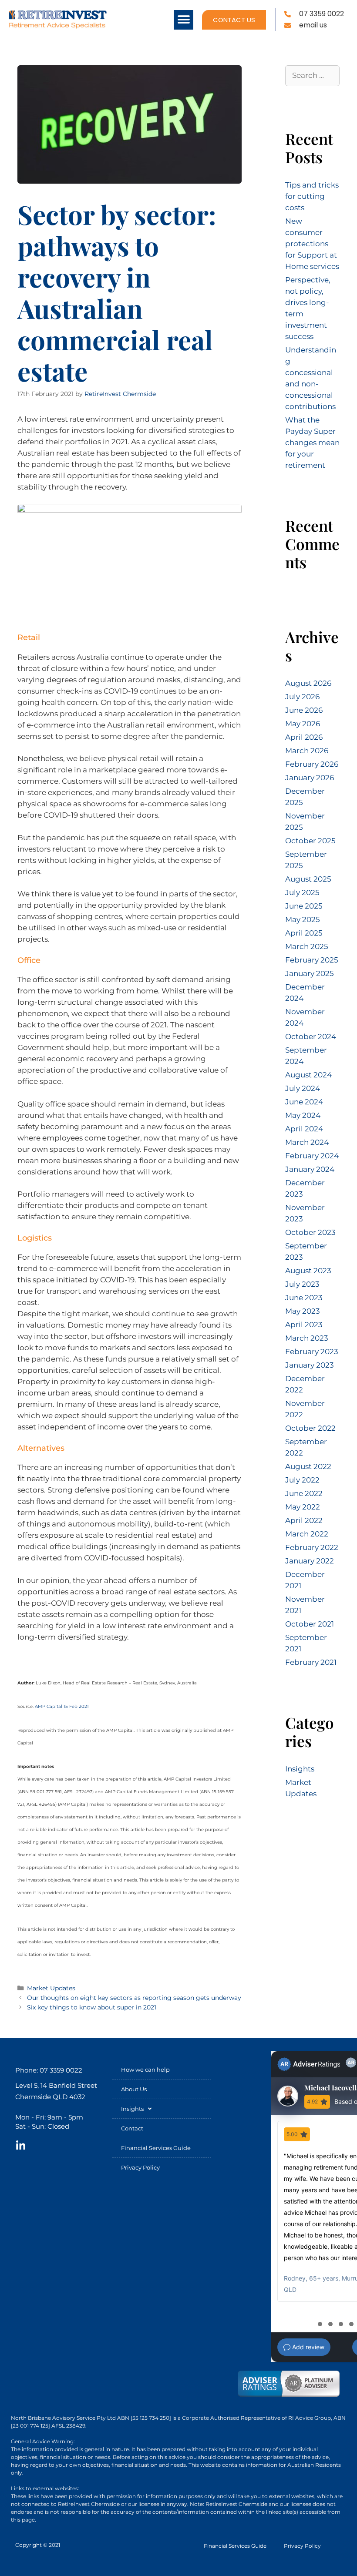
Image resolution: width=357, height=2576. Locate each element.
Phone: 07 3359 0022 (49, 2070)
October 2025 (310, 841)
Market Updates (51, 1988)
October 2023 (310, 1232)
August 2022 (308, 1466)
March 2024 (307, 1142)
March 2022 (307, 1534)
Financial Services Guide (156, 2148)
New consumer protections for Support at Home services (312, 244)
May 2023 (303, 1311)
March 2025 (307, 946)
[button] (184, 20)
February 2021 (311, 1662)
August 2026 (308, 683)
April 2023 (304, 1325)
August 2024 (308, 1075)
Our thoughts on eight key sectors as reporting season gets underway (134, 1998)
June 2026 (304, 710)
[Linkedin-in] (20, 2146)
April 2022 (304, 1520)
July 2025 (302, 892)
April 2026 (304, 737)
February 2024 (312, 1156)
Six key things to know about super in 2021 (92, 2007)
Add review (307, 2347)
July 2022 (302, 1480)
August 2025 (308, 879)
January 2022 (310, 1561)
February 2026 (312, 764)
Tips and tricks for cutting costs (312, 196)
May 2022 (303, 1507)
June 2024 (304, 1102)
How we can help (145, 2070)
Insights (300, 1769)
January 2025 (310, 973)
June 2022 (304, 1493)
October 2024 (311, 1036)
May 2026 (303, 724)
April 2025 (304, 933)
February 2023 (312, 1352)
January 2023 (310, 1365)
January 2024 (310, 1169)
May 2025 (303, 919)
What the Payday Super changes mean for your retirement (312, 443)
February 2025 (312, 960)
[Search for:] (312, 75)
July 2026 (302, 697)
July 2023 (302, 1284)
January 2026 (310, 778)
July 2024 (303, 1088)
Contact (132, 2128)
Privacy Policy (140, 2167)
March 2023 (307, 1338)
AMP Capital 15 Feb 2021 (62, 1706)
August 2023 (308, 1271)
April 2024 (304, 1129)
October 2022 (310, 1428)
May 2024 (303, 1115)
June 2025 (304, 906)
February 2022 (312, 1547)
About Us (134, 2089)
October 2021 (310, 1624)
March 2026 (307, 751)
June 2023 (304, 1298)
